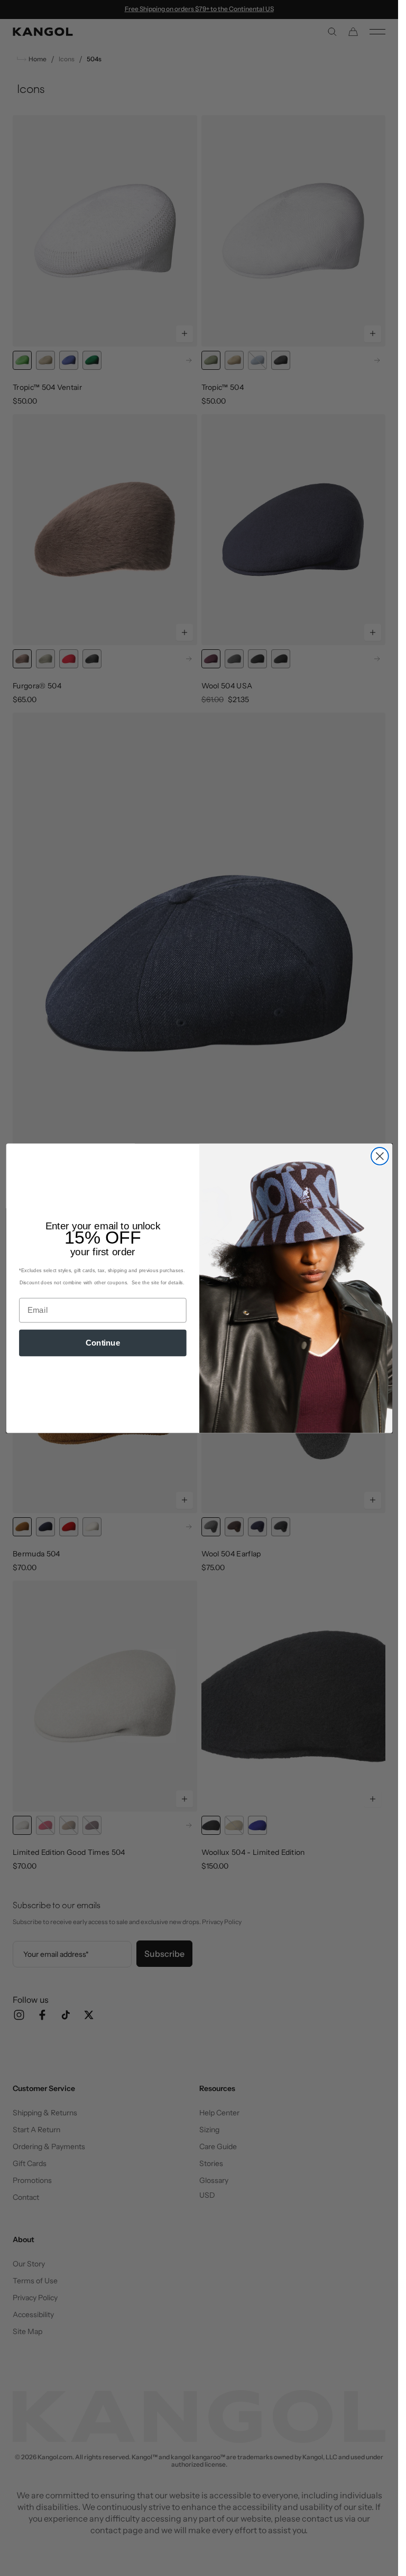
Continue (103, 1342)
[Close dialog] (379, 1156)
